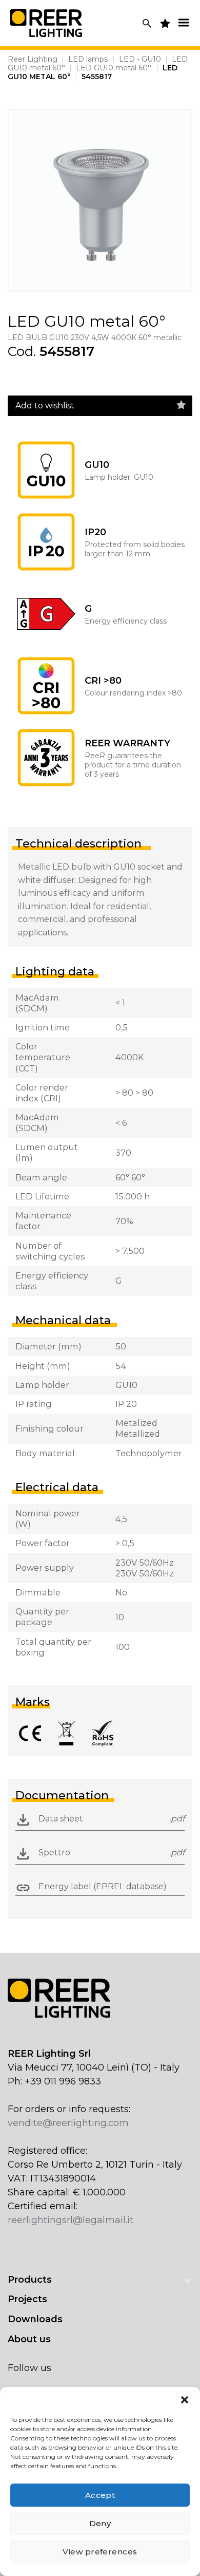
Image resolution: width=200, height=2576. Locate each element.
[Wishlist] (181, 405)
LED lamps (88, 59)
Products (30, 2280)
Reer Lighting (33, 59)
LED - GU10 (140, 59)
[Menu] (184, 22)
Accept (100, 2495)
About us (29, 2339)
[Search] (147, 23)
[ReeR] (46, 23)
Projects (27, 2299)
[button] (185, 2400)
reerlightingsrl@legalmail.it (71, 2220)
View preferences (100, 2552)
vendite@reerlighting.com (68, 2123)
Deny (100, 2523)
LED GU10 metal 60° (114, 68)
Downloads (35, 2319)
